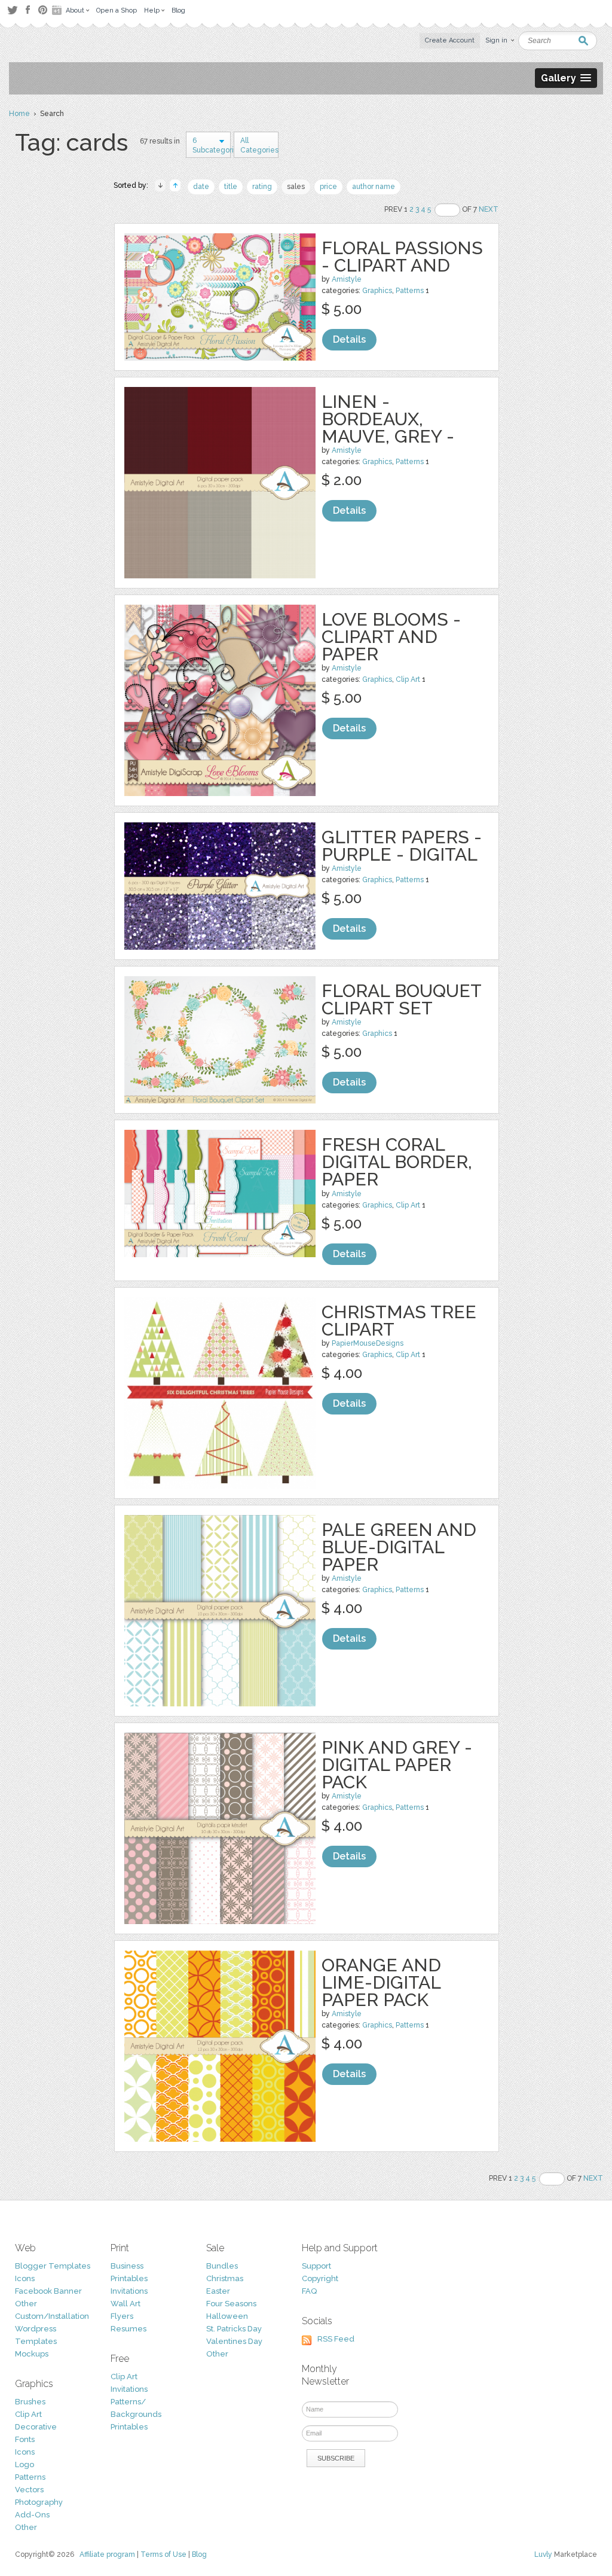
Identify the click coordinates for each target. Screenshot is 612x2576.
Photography (39, 2502)
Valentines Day (234, 2341)
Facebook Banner (48, 2291)
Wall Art (126, 2304)
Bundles (222, 2266)
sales (296, 187)
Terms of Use (163, 2554)
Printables (129, 2278)
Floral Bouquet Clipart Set (401, 999)
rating (262, 187)
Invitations (129, 2291)
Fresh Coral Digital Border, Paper (397, 1162)
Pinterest (43, 10)
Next (489, 209)
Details (349, 339)
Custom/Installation (52, 2316)
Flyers (122, 2316)
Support (316, 2266)
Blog (199, 2554)
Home (19, 114)
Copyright (320, 2278)
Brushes (30, 2402)
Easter (218, 2291)
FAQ (309, 2291)
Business (127, 2266)
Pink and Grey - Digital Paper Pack (397, 1765)
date (201, 187)
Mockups (32, 2354)
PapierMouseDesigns (368, 1343)
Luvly (543, 2554)
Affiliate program (107, 2554)
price (328, 187)
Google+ (58, 10)
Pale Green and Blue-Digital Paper (399, 1547)
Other (26, 2304)
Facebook (27, 10)
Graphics (377, 291)
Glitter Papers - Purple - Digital (402, 846)
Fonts (25, 2439)
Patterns (410, 291)
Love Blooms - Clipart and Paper (391, 637)
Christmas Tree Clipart (399, 1321)
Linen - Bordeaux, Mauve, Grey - (388, 419)
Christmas (225, 2278)
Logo (25, 2464)
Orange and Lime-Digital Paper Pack (381, 1982)
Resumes (128, 2329)
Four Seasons (231, 2304)
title (231, 187)
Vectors (29, 2490)
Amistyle (347, 279)
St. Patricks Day (234, 2329)
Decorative (36, 2427)
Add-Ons (32, 2515)
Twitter (12, 10)
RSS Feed (336, 2339)
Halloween (227, 2316)
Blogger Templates (53, 2266)
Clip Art (408, 679)
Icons (25, 2278)
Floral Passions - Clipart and (402, 257)
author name (374, 187)
